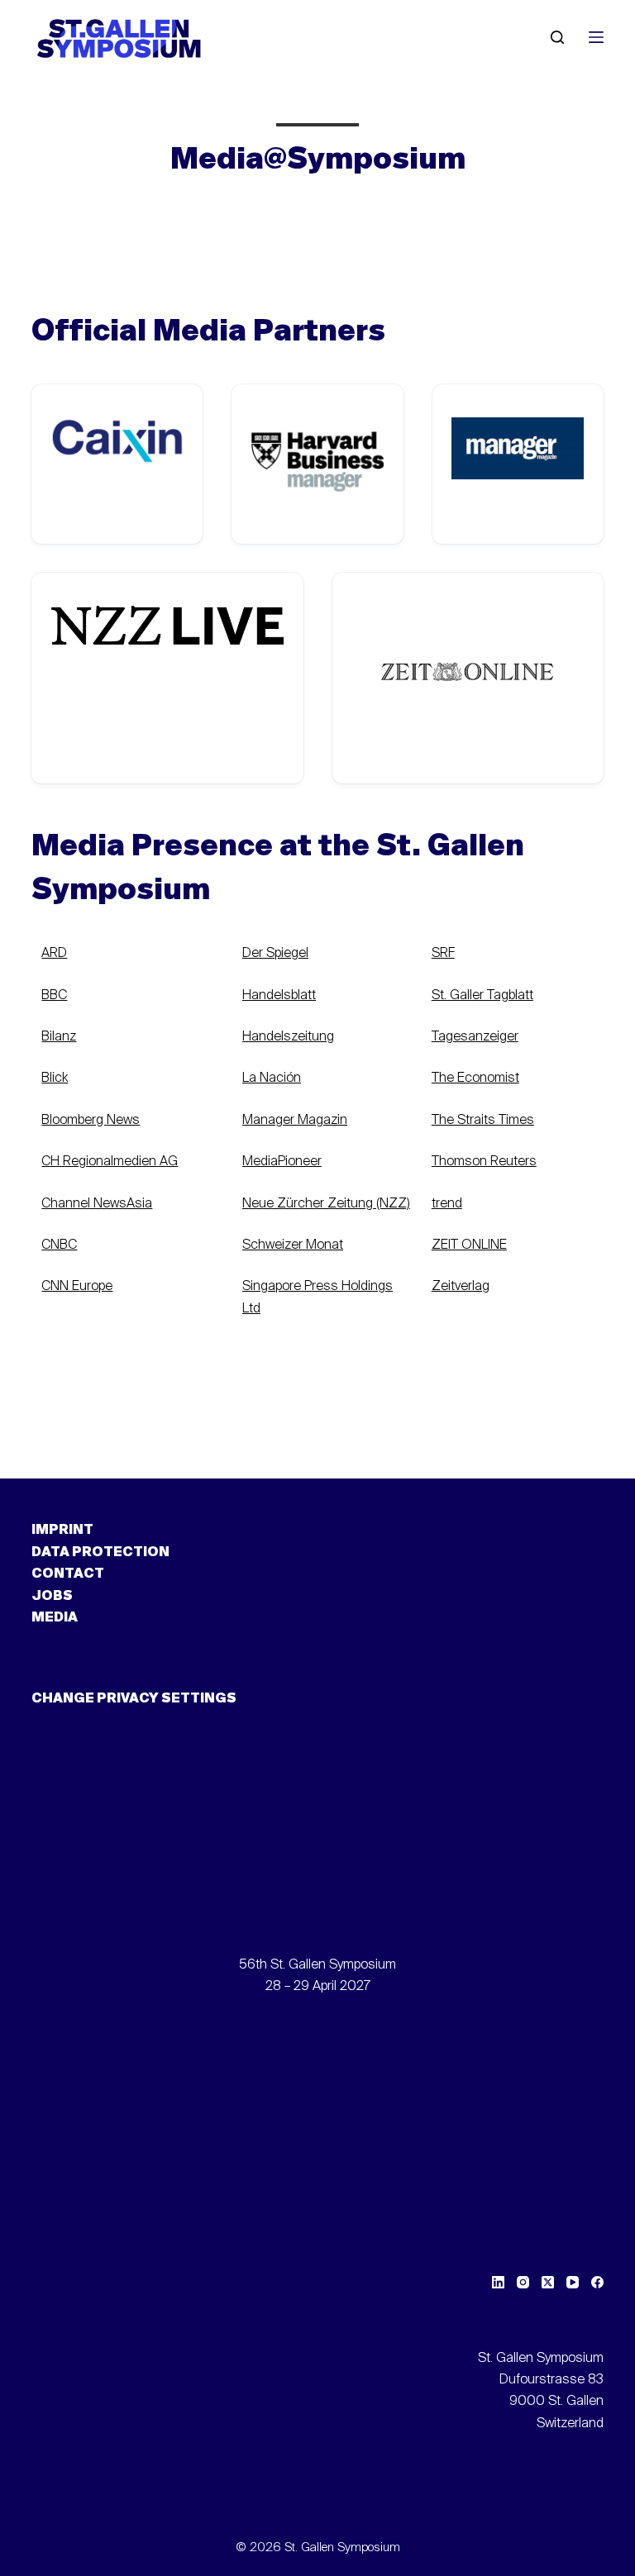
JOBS (52, 1597)
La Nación (272, 1078)
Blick (55, 1078)
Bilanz (59, 1037)
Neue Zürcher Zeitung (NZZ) (326, 1204)
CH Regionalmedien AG (110, 1162)
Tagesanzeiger (475, 1037)
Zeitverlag (461, 1287)
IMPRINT (62, 1531)
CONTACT (68, 1574)
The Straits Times (483, 1121)
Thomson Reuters (484, 1162)
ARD (54, 954)
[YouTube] (573, 2282)
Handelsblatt (279, 996)
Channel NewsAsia (97, 1204)
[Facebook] (597, 2282)
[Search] (557, 37)
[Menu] (596, 37)
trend (447, 1204)
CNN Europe (77, 1287)
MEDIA (55, 1618)
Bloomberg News (91, 1121)
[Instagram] (523, 2282)
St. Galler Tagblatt (482, 996)
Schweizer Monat (293, 1245)
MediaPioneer (282, 1162)
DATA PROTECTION (100, 1553)
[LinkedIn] (498, 2282)
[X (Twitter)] (548, 2282)
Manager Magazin (295, 1121)
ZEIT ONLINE (469, 1245)
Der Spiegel (275, 954)
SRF (443, 954)
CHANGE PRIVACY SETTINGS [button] (134, 1699)
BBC (54, 996)
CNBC (59, 1245)
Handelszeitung (288, 1037)
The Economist (475, 1078)
